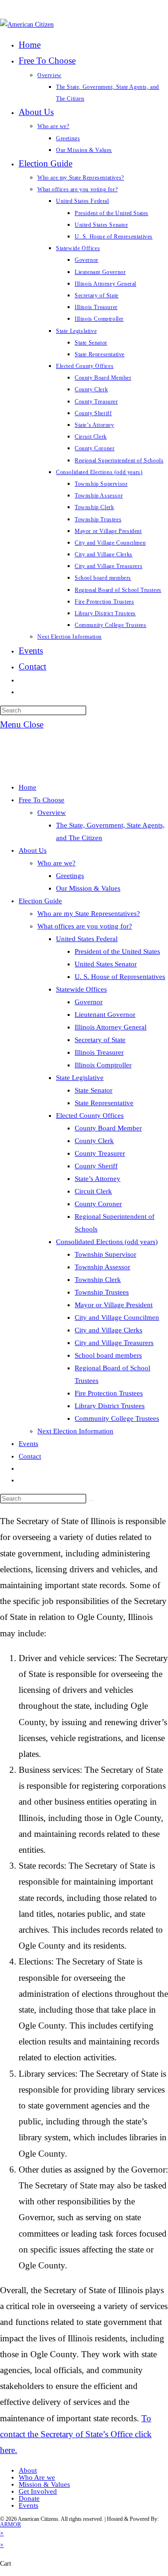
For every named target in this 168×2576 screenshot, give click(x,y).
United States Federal (87, 939)
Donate (29, 2498)
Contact (30, 1456)
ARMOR (10, 2525)
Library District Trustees (110, 1406)
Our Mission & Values (88, 888)
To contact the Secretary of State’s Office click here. (76, 2434)
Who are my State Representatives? (89, 914)
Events (28, 1444)
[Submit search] (91, 1501)
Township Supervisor (105, 1254)
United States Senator (106, 964)
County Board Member (108, 1128)
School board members (108, 1355)
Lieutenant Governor (105, 1015)
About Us (33, 850)
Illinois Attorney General (111, 1027)
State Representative (104, 1103)
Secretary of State (100, 1040)
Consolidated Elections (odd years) (107, 1242)
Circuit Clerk (93, 1191)
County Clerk (94, 1141)
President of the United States (117, 951)
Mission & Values (44, 2484)
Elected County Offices (90, 1115)
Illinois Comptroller (103, 1065)
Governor (89, 1002)
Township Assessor (102, 1267)
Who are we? (56, 863)
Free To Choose (42, 800)
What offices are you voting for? (85, 926)
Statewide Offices (81, 989)
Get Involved (38, 2491)
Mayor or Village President (114, 1305)
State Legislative (80, 1078)
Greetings (70, 876)
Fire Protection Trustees (109, 1393)
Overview (52, 813)
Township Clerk (98, 1280)
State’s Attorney (98, 1179)
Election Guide (40, 901)
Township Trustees (102, 1292)
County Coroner (98, 1204)
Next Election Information (75, 1431)
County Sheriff (96, 1166)
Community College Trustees (117, 1418)
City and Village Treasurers (114, 1343)
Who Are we (37, 2477)
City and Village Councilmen (117, 1317)
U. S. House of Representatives (120, 977)
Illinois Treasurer (99, 1052)
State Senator (94, 1090)
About (28, 2470)
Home (28, 787)
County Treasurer (100, 1153)
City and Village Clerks (108, 1330)
